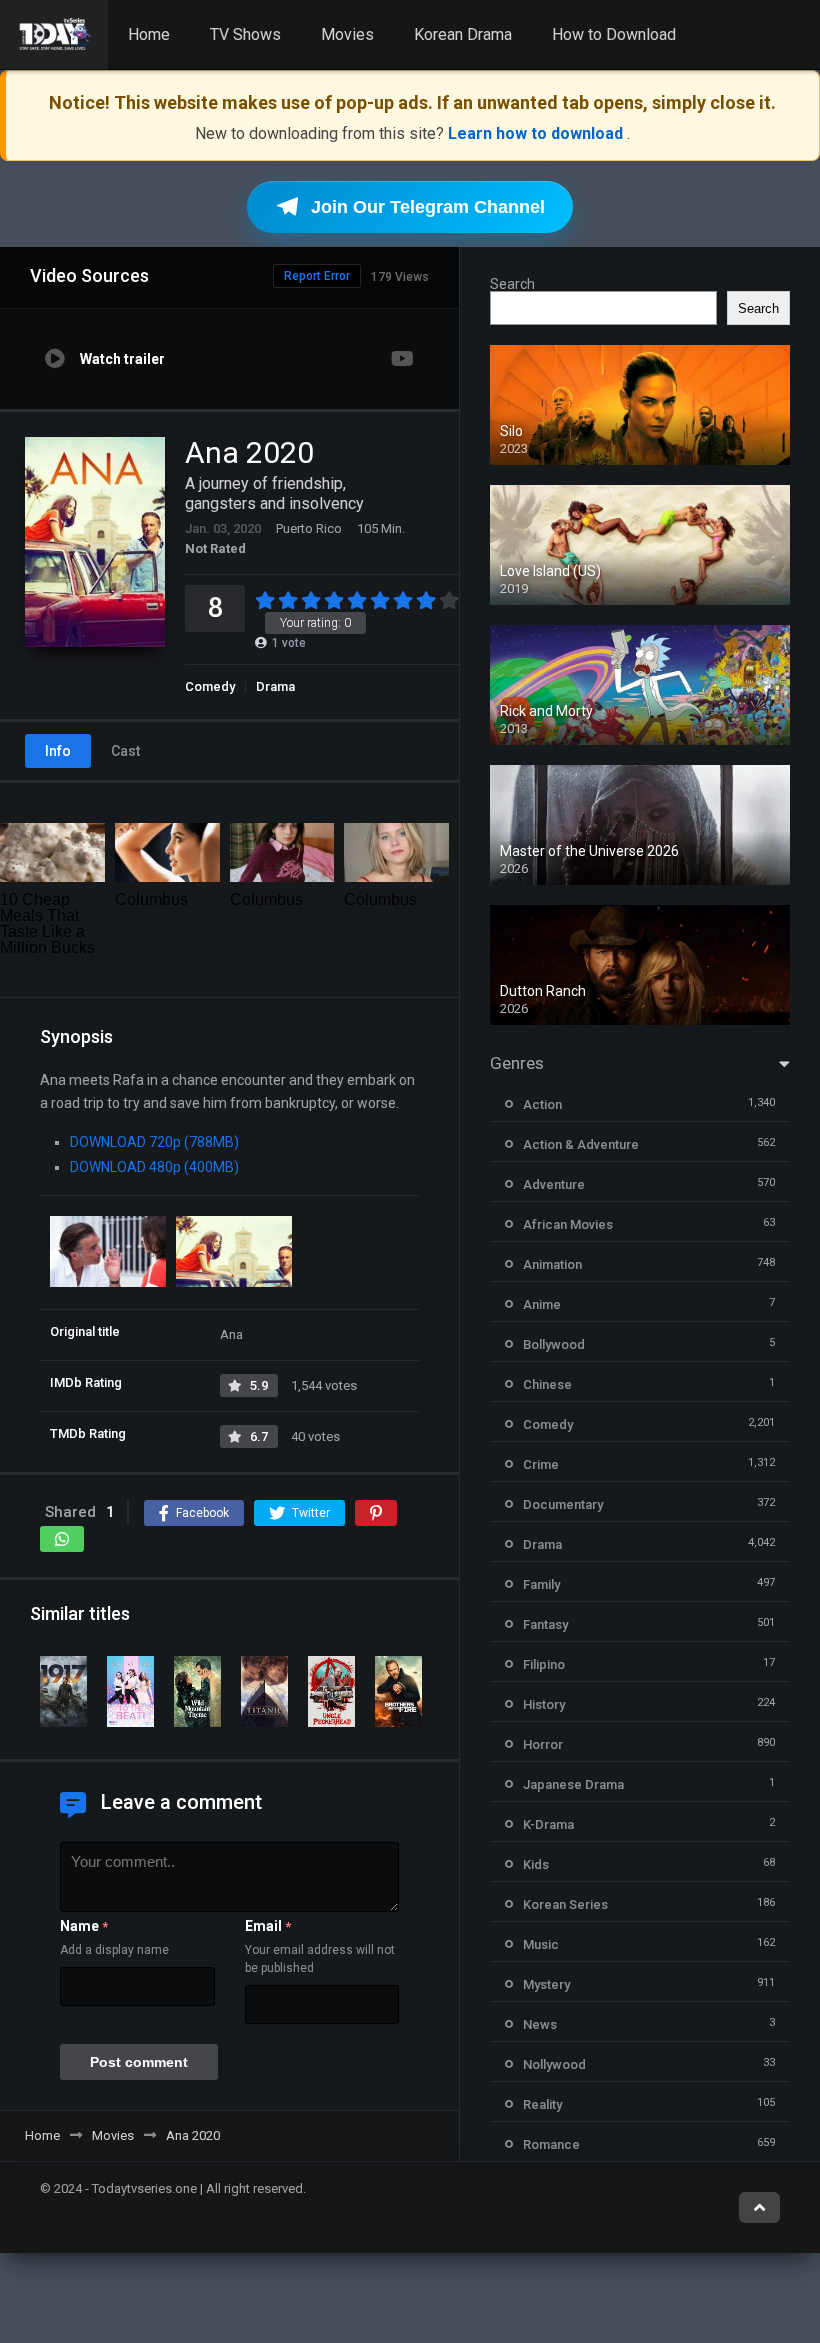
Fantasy (545, 1624)
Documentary (563, 1504)
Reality (542, 2104)
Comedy (210, 686)
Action (542, 1104)
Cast (125, 751)
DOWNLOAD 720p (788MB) (154, 1142)
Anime (542, 1304)
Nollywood (554, 2064)
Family (541, 1584)
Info (58, 751)
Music (541, 1944)
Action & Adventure (581, 1144)
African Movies (568, 1224)
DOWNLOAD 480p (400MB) (154, 1167)
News (540, 2024)
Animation (552, 1264)
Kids (536, 1864)
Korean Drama (463, 34)
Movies (347, 34)
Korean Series (565, 1904)
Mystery (546, 1984)
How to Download (614, 34)
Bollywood (554, 1344)
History (544, 1704)
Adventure (554, 1184)
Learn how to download (537, 133)
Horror (543, 1744)
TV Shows (245, 34)
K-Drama (548, 1824)
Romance (551, 2144)
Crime (541, 1464)
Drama (275, 686)
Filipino (544, 1664)
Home (149, 34)
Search (512, 284)
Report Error (317, 276)
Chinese (547, 1384)
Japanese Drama (573, 1784)
